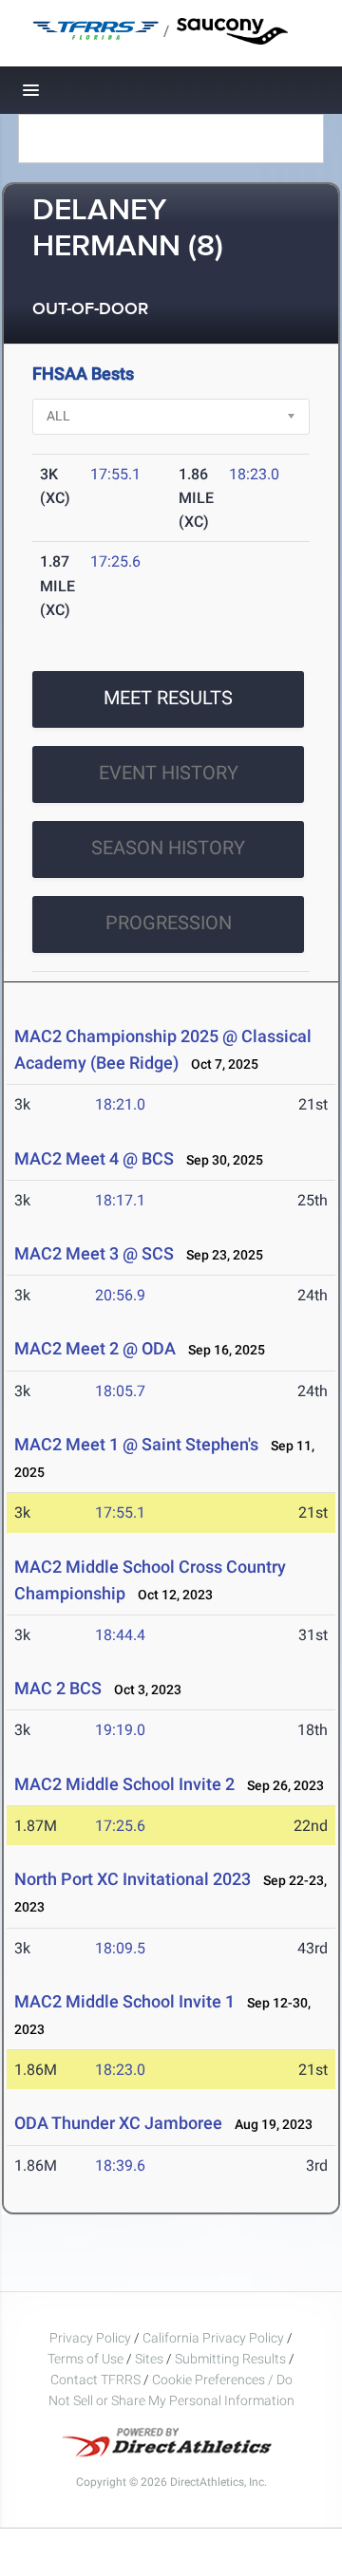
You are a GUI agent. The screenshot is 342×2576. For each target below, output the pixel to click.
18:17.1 (120, 1200)
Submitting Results (230, 2359)
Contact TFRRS (97, 2380)
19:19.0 (120, 1730)
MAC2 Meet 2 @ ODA (95, 1348)
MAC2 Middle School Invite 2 (124, 1784)
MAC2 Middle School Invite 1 (124, 2001)
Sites (149, 2359)
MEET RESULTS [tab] (168, 698)
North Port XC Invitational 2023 (133, 1879)
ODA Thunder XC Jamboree (118, 2123)
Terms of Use (85, 2359)
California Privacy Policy (213, 2338)
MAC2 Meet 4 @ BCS (94, 1158)
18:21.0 (120, 1104)
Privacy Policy (90, 2338)
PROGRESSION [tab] (169, 923)
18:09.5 (120, 1948)
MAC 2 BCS (58, 1688)
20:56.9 (120, 1295)
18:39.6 (120, 2165)
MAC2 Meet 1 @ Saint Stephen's (136, 1444)
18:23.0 (254, 474)
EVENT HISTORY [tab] (169, 773)
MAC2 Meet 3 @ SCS (94, 1253)
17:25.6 (115, 561)
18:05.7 (120, 1391)
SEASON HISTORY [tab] (168, 848)
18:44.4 (120, 1635)
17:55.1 (115, 474)
